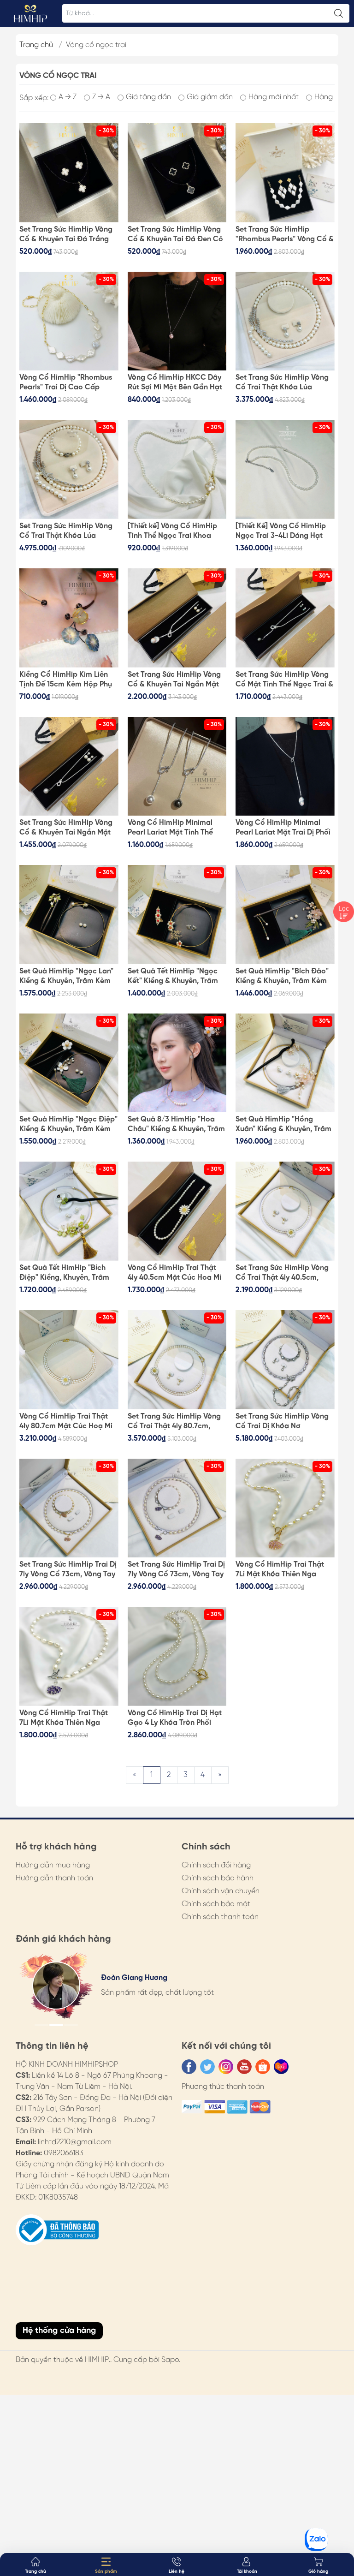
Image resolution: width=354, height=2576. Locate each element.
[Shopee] (263, 2067)
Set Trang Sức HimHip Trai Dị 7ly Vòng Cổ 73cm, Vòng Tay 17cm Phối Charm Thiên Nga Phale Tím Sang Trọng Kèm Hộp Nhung (176, 1570)
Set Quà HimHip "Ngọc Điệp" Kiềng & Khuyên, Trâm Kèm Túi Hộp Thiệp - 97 (68, 1125)
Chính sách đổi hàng (216, 1865)
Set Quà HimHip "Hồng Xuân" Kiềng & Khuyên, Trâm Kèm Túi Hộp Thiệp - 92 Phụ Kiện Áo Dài (283, 1125)
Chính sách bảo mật (216, 1904)
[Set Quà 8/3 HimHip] (177, 1063)
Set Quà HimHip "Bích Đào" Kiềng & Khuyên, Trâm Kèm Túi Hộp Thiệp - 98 (282, 977)
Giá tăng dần (148, 97)
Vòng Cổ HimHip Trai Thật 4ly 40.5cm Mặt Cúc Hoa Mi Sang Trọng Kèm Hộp (174, 1273)
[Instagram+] (226, 2067)
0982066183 (64, 2153)
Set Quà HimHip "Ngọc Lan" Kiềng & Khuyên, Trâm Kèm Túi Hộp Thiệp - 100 (66, 977)
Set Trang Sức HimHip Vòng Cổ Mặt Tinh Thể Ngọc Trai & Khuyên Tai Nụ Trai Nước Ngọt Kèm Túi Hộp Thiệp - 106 (284, 680)
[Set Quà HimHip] (69, 915)
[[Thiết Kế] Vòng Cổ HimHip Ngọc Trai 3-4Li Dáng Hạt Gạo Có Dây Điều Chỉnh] (285, 469)
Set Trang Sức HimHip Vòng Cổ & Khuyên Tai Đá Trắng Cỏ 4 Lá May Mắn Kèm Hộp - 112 (68, 235)
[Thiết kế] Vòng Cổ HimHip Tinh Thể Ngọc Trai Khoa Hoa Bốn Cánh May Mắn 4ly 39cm (175, 531)
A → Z (68, 97)
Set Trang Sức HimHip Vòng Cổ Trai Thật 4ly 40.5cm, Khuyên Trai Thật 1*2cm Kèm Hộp (284, 1273)
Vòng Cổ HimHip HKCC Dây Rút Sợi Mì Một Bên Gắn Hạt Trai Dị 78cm (175, 383)
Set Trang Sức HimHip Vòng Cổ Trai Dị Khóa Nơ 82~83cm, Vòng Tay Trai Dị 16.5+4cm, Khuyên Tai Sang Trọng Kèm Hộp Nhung (282, 1422)
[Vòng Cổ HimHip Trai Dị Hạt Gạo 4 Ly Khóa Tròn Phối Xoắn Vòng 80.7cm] (177, 1656)
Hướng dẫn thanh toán (54, 1878)
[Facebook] (189, 2067)
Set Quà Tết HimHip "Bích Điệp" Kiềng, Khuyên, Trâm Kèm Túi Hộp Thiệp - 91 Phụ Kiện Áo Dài (65, 1273)
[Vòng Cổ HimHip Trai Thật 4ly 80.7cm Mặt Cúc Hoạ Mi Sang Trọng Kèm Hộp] (69, 1360)
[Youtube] (244, 2067)
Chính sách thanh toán (220, 1917)
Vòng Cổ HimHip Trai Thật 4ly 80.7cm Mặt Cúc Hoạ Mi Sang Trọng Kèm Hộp (66, 1422)
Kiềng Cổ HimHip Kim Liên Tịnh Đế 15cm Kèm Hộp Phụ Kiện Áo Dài (66, 680)
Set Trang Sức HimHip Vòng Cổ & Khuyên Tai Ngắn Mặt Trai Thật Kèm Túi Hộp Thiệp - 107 (176, 680)
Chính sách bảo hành (218, 1878)
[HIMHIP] (30, 13)
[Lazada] (281, 2067)
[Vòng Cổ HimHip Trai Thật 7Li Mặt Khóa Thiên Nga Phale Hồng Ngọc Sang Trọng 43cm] (285, 1508)
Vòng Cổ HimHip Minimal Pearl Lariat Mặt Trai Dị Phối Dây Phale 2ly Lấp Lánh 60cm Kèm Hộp (283, 828)
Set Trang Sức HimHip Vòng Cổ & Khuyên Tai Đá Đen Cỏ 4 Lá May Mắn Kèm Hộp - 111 (176, 235)
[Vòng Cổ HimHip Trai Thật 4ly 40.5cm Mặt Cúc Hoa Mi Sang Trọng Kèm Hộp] (177, 1211)
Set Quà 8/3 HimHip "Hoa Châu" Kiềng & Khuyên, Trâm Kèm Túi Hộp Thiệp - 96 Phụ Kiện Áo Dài (176, 1125)
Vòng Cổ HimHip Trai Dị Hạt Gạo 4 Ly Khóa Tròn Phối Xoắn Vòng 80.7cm (175, 1718)
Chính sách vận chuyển (221, 1891)
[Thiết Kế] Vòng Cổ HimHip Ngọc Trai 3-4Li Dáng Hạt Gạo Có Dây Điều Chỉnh (281, 531)
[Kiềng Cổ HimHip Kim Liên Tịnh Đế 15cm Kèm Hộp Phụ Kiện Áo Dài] (69, 618)
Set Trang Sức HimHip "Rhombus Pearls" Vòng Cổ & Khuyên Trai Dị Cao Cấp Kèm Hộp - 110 (285, 235)
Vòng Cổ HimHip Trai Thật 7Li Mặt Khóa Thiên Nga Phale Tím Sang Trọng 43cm (67, 1718)
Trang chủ (36, 45)
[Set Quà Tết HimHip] (177, 915)
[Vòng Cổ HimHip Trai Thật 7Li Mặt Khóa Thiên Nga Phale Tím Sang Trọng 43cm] (69, 1656)
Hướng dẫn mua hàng (53, 1865)
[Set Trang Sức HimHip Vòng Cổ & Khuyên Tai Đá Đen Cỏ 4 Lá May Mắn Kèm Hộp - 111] (177, 173)
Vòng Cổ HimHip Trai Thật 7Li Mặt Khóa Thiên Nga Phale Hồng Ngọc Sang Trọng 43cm (280, 1570)
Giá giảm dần (210, 97)
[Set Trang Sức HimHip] (285, 173)
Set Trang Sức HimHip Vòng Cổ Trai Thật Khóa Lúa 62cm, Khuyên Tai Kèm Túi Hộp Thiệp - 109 (282, 383)
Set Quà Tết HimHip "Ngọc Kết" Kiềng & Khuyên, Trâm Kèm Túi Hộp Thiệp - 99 (173, 977)
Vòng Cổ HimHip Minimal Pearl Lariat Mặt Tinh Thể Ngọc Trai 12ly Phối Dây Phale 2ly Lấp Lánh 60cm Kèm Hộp (170, 828)
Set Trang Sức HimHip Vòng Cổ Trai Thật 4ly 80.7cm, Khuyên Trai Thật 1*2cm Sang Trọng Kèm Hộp (177, 1422)
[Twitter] (207, 2067)
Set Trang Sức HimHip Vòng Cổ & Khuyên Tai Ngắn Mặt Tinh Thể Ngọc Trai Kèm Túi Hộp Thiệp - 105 (66, 828)
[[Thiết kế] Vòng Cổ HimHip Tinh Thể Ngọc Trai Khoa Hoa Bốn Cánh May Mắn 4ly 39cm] (177, 469)
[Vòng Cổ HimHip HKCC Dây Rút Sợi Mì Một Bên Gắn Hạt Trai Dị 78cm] (177, 321)
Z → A (101, 97)
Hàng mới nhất (274, 97)
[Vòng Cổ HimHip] (69, 321)
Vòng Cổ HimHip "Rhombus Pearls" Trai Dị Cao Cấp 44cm (66, 383)
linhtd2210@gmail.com (75, 2142)
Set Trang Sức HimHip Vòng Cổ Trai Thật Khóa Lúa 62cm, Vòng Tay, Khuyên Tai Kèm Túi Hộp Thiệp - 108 (66, 531)
